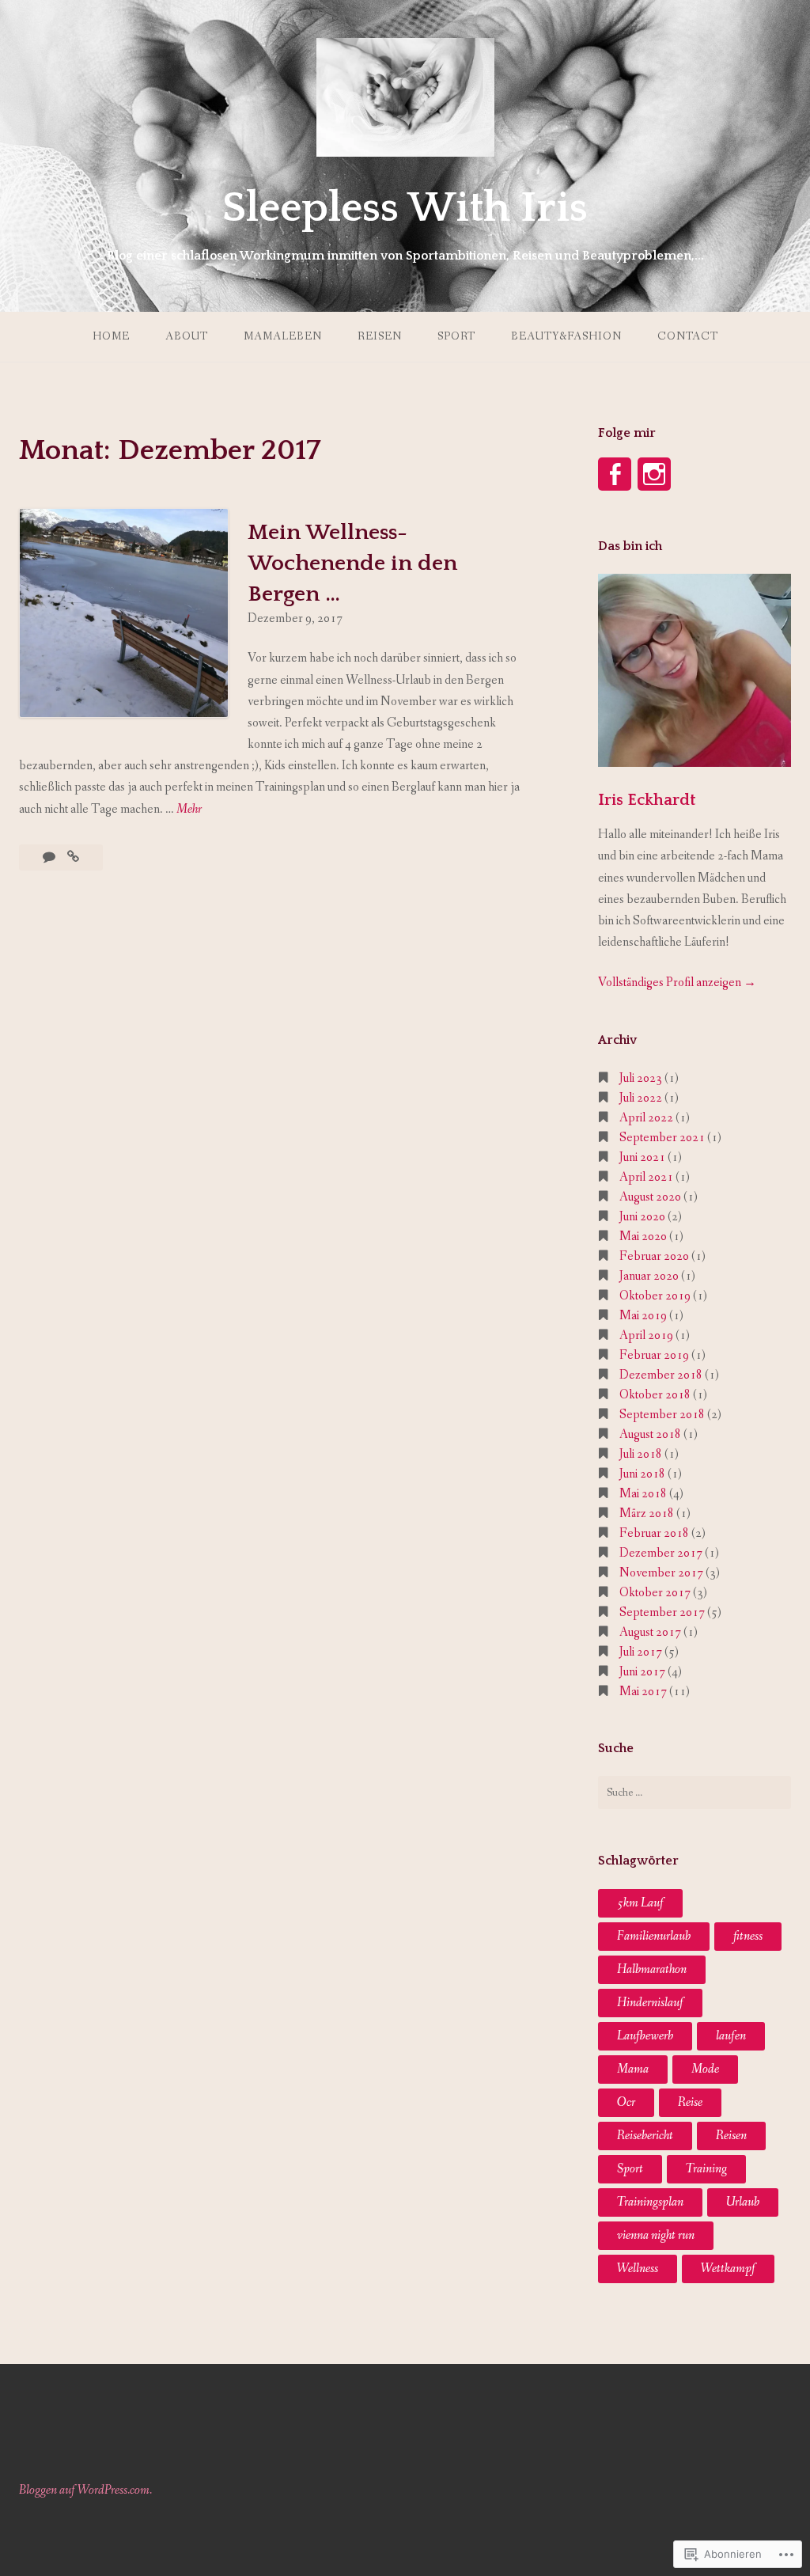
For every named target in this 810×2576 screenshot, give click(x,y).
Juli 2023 (641, 1078)
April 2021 (646, 1177)
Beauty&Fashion (566, 336)
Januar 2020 (649, 1276)
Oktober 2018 (655, 1395)
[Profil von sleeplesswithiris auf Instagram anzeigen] (654, 474)
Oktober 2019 (655, 1296)
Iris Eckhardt (647, 800)
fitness (748, 1936)
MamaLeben (283, 336)
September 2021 (662, 1138)
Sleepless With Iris (405, 208)
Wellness (638, 2269)
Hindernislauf (650, 2003)
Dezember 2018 (661, 1375)
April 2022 (646, 1118)
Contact (688, 336)
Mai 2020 (643, 1237)
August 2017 (650, 1632)
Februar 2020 (654, 1256)
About (187, 336)
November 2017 (661, 1573)
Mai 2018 (643, 1494)
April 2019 (646, 1335)
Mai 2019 (643, 1316)
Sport (456, 336)
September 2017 (662, 1612)
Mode (705, 2069)
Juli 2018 (641, 1454)
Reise (690, 2102)
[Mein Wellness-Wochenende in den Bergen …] (73, 857)
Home (111, 336)
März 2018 (647, 1514)
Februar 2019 (654, 1355)
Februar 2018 (654, 1533)
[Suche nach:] (695, 1793)
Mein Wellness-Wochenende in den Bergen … (352, 563)
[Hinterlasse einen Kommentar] (50, 857)
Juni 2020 (642, 1217)
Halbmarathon (652, 1969)
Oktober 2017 (655, 1593)
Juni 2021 (642, 1157)
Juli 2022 (641, 1098)
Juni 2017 (642, 1672)
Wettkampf (728, 2269)
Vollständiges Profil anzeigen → (677, 983)
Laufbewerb (645, 2036)
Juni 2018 (642, 1474)
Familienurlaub (654, 1936)
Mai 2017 (643, 1692)
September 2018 (662, 1415)
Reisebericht (645, 2136)
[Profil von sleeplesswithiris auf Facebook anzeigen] (615, 474)
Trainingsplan (650, 2202)
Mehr (189, 810)
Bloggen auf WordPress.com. (85, 2490)
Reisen (380, 336)
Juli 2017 (641, 1652)
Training (706, 2169)
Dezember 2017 (661, 1553)
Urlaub (743, 2202)
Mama (633, 2069)
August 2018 (650, 1434)
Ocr (626, 2102)
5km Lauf (640, 1903)
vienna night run (656, 2235)
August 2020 (650, 1197)
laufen (731, 2036)
